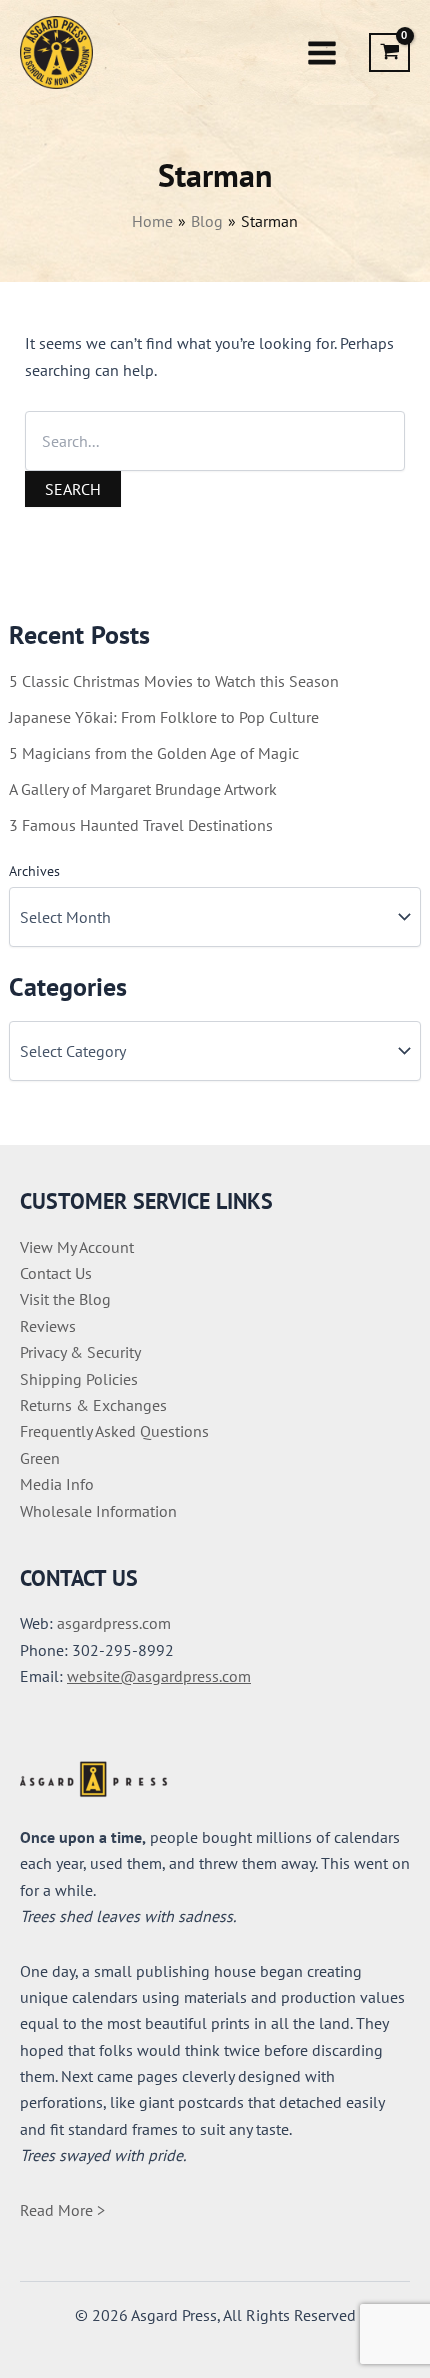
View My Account (77, 1247)
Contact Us (56, 1273)
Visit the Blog (65, 1299)
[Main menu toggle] (322, 52)
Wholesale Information (98, 1511)
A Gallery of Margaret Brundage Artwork (143, 789)
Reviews (48, 1326)
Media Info (57, 1484)
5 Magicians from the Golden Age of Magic (154, 753)
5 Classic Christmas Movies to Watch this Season (174, 681)
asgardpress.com (114, 1623)
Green (40, 1458)
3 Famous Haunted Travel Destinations (141, 825)
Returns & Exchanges (93, 1405)
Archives (34, 871)
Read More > (62, 2210)
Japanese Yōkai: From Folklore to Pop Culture (164, 717)
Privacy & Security (80, 1352)
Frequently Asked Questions (114, 1431)
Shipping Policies (79, 1379)
